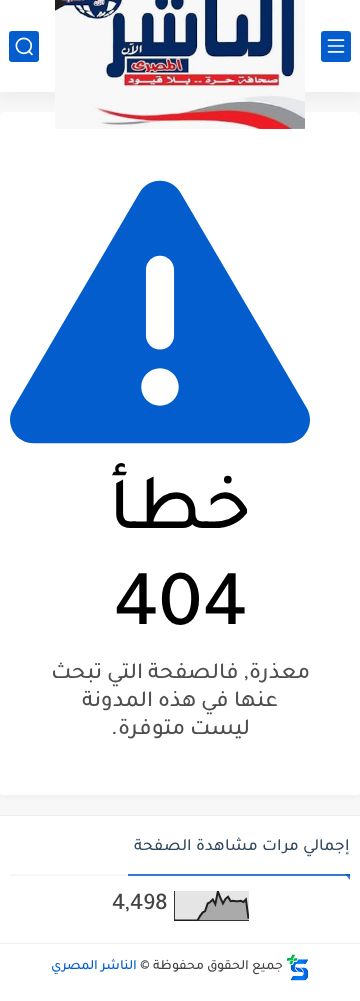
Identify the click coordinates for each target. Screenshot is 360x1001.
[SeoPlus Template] (298, 967)
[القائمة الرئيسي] (336, 46)
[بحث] (24, 46)
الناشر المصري (94, 967)
